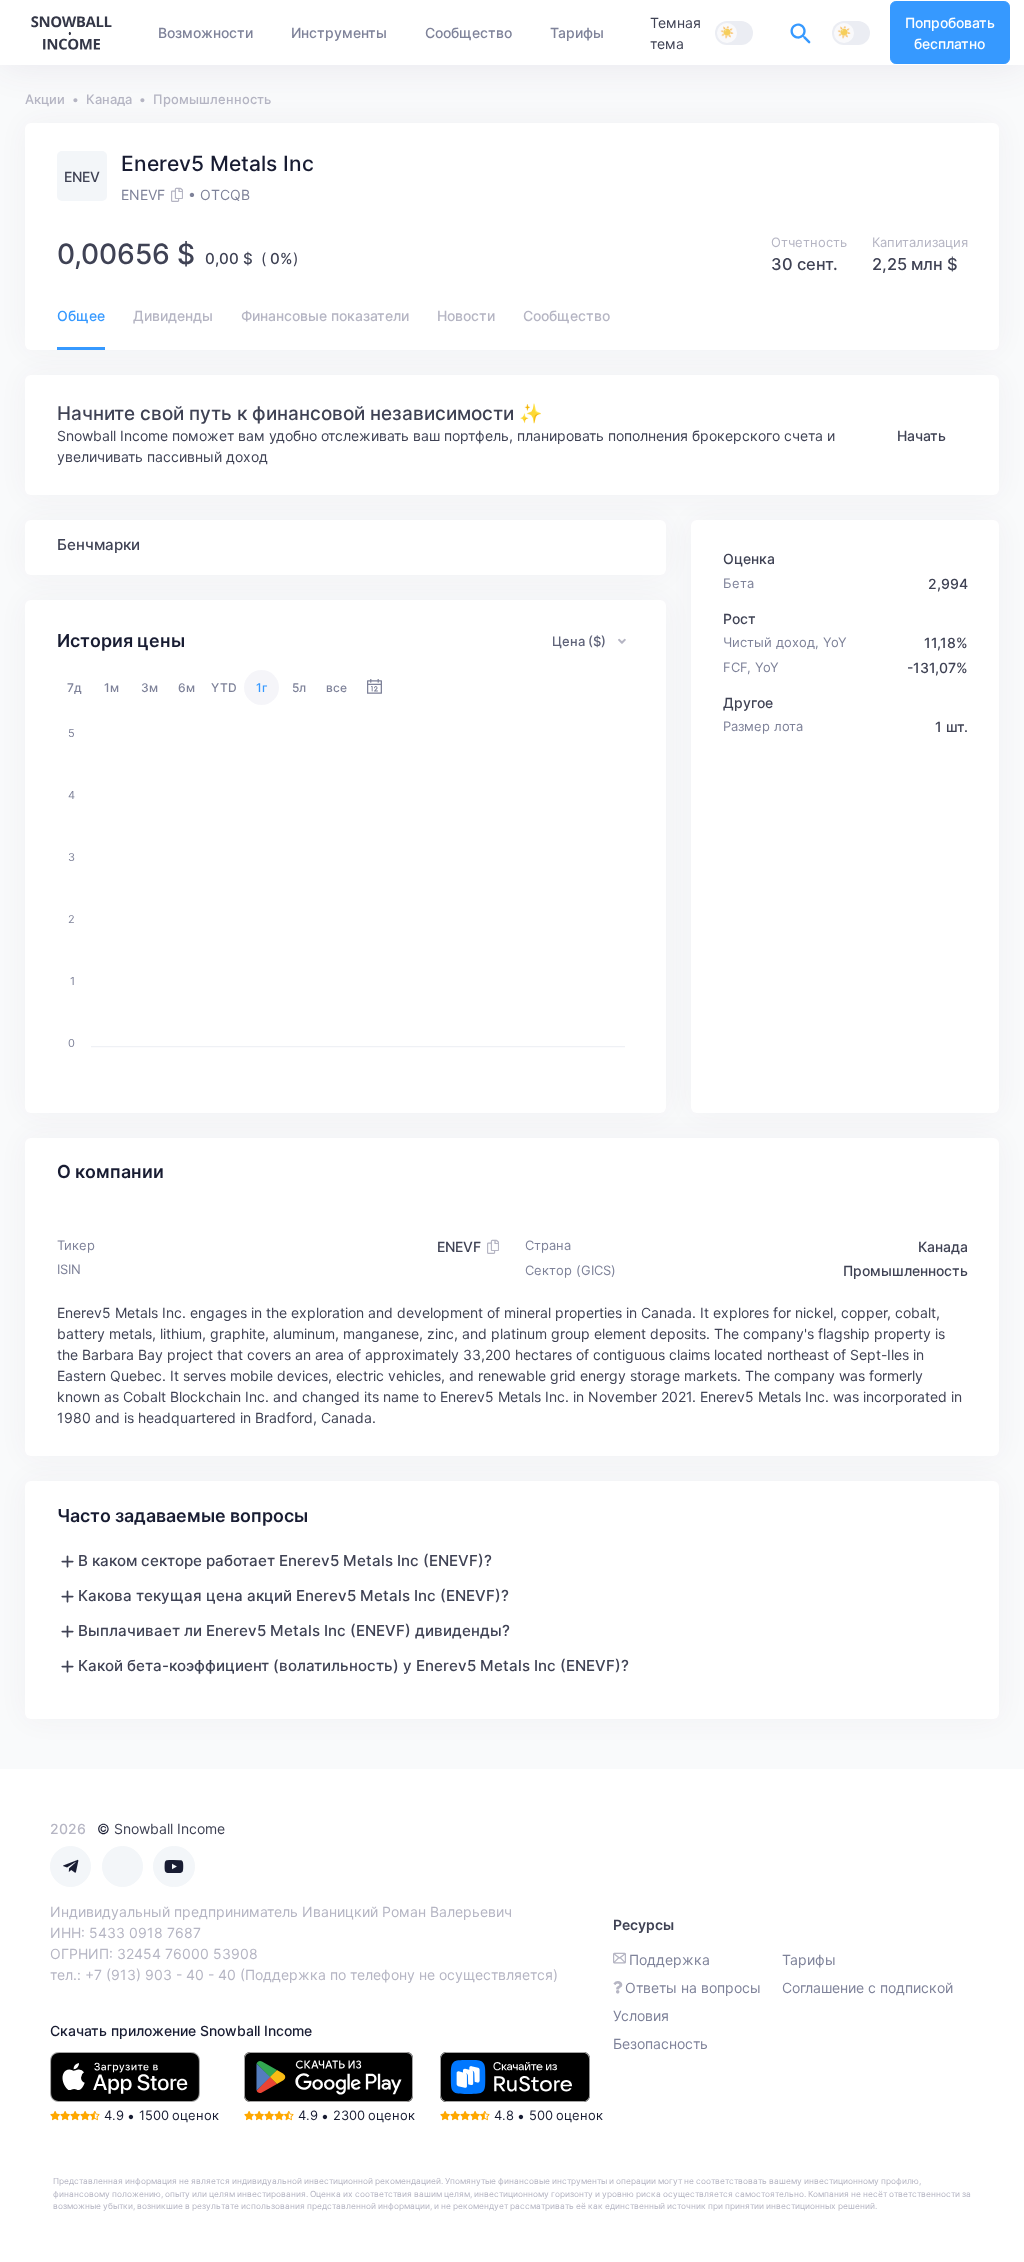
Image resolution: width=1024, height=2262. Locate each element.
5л (299, 687)
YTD (224, 687)
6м (186, 687)
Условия (641, 2015)
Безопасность (660, 2043)
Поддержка (669, 1959)
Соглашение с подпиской (867, 1987)
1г (262, 687)
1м (111, 687)
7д (74, 687)
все (336, 687)
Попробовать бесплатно (950, 33)
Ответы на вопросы (693, 1987)
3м (149, 687)
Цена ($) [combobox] (579, 641)
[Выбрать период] (374, 687)
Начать (921, 435)
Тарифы (809, 1959)
